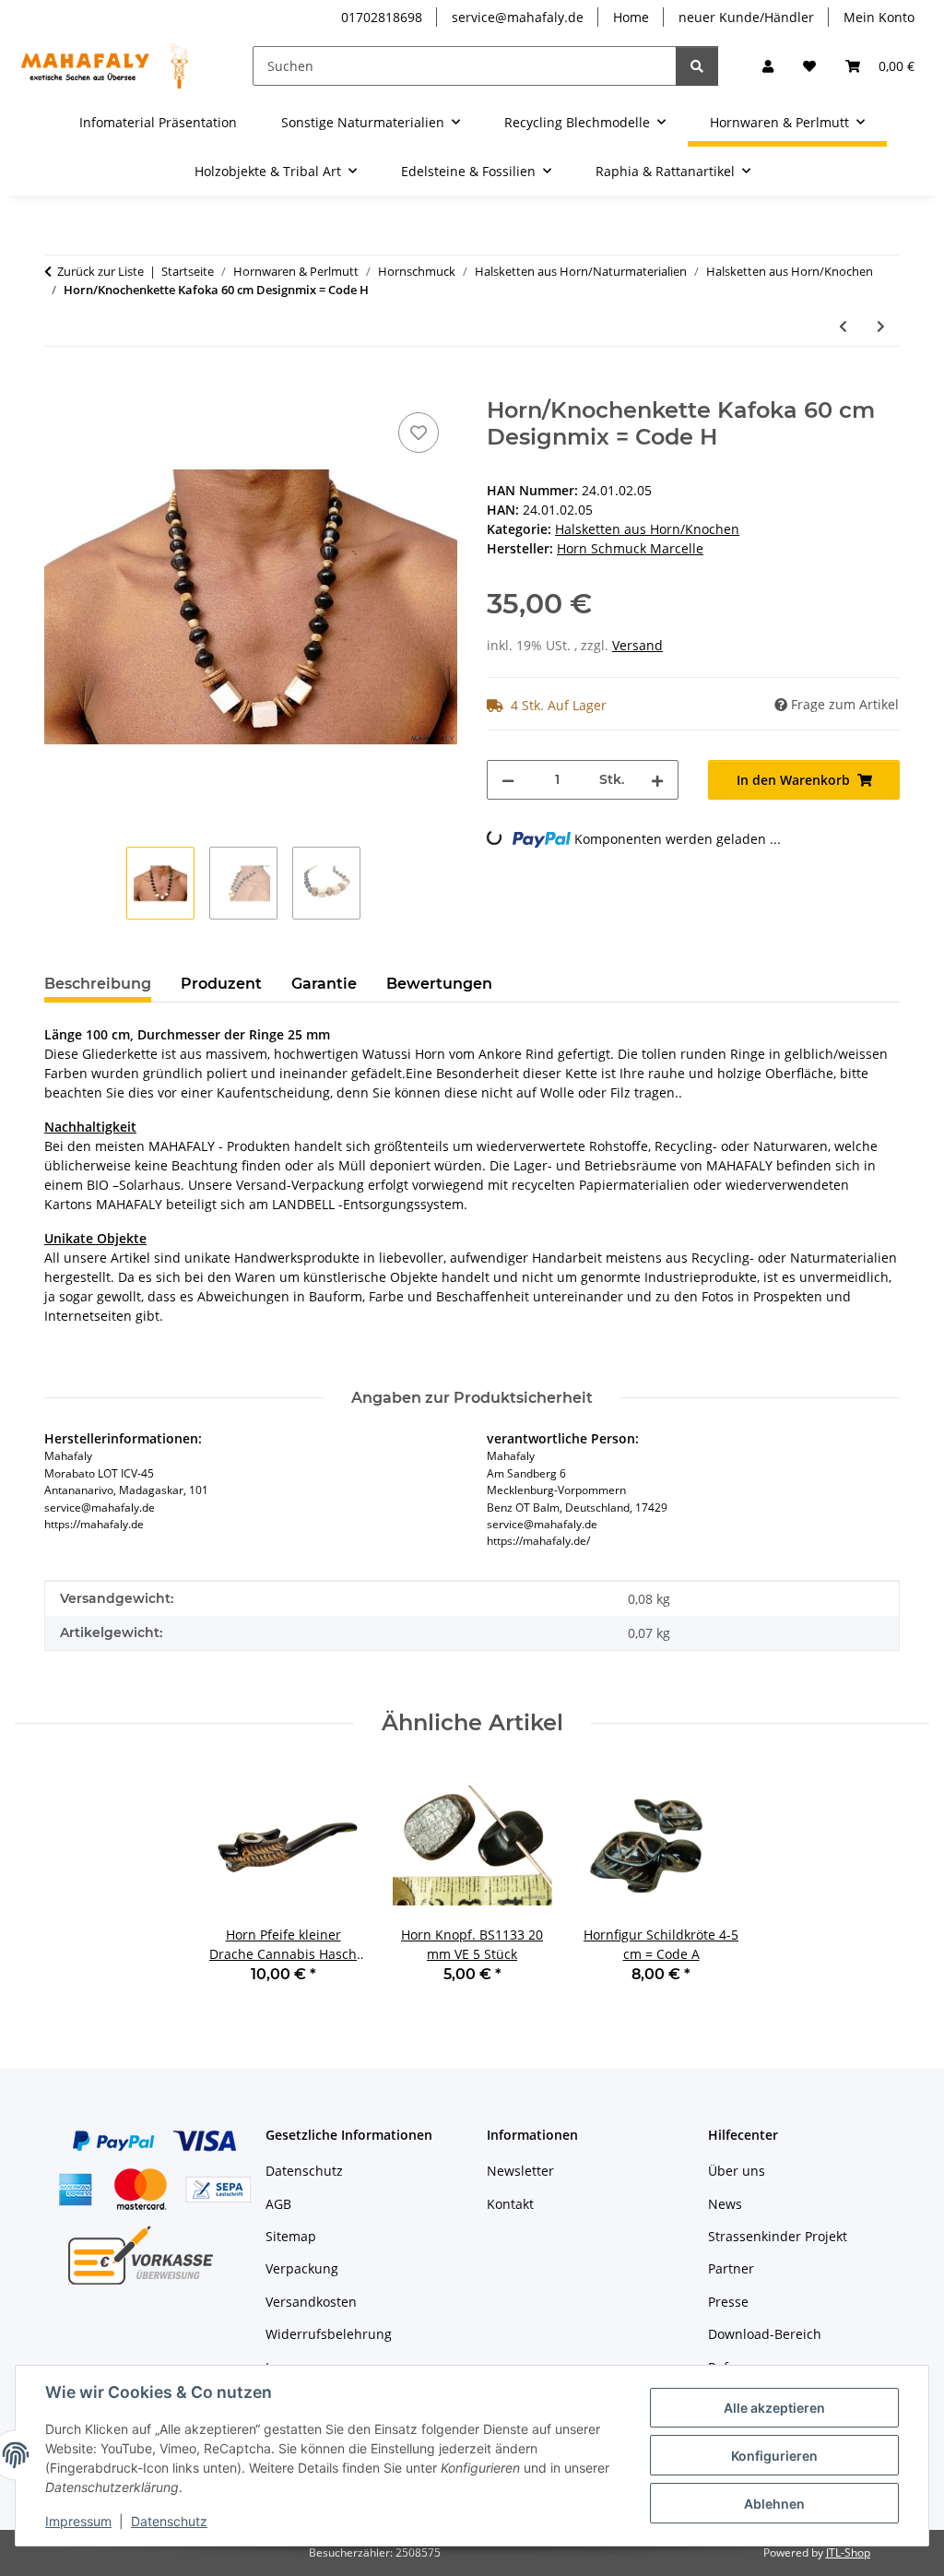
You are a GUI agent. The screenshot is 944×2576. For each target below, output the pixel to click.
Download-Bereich (765, 2334)
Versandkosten (311, 2302)
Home (631, 17)
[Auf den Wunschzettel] (419, 433)
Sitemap (291, 2236)
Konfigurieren (774, 2456)
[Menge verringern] (508, 780)
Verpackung (302, 2268)
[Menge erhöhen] (657, 780)
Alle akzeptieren (774, 2408)
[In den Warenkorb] (59, 387)
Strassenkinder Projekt (778, 2236)
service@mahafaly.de (518, 17)
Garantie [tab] (324, 984)
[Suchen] (697, 66)
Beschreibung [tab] (98, 984)
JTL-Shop (848, 2552)
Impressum (78, 2521)
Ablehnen (774, 2504)
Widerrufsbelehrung (329, 2334)
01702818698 (382, 17)
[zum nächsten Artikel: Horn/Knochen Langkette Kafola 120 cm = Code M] (881, 326)
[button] (768, 66)
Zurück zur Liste (100, 271)
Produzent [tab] (221, 984)
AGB (278, 2204)
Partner (731, 2268)
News (725, 2204)
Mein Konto (879, 17)
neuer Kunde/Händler (746, 17)
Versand (637, 645)
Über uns (737, 2171)
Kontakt (510, 2204)
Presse (728, 2302)
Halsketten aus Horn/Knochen (647, 529)
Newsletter (520, 2171)
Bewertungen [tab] (439, 984)
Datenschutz (169, 2521)
